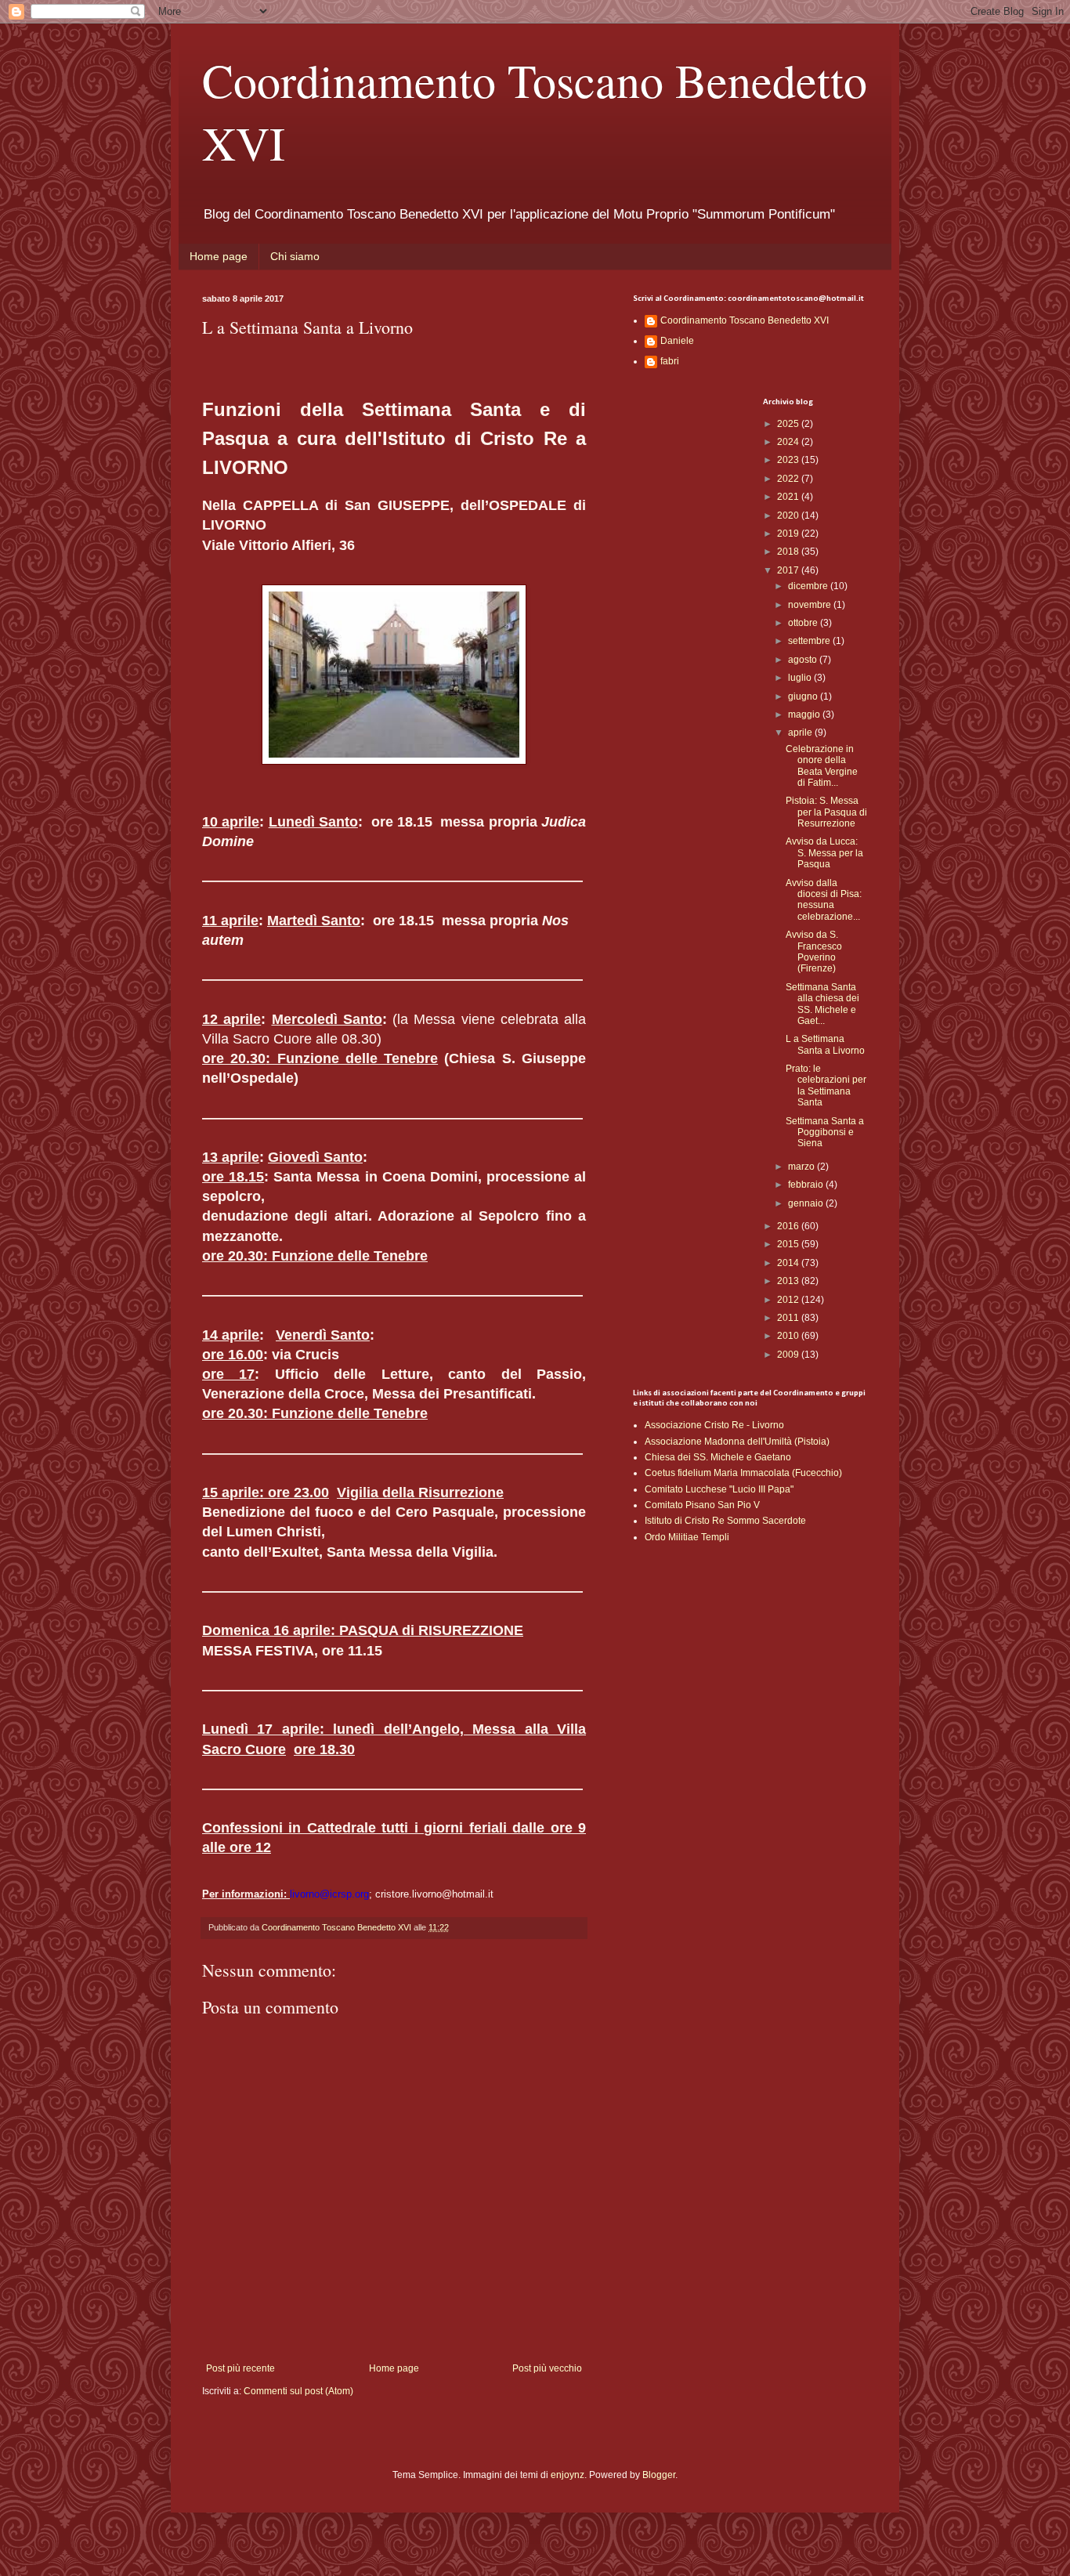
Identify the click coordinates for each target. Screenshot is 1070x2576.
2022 (789, 479)
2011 (789, 1318)
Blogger (659, 2475)
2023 (789, 460)
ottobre (804, 623)
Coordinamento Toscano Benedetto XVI (745, 320)
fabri (670, 361)
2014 (789, 1263)
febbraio (807, 1185)
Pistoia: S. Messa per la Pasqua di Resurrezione (826, 812)
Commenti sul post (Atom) (298, 2391)
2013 (789, 1281)
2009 (789, 1355)
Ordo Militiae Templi (687, 1537)
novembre (811, 605)
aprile (801, 733)
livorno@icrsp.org (329, 1894)
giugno (804, 696)
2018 (789, 552)
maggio (805, 715)
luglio (801, 678)
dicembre (809, 586)
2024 (789, 442)
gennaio (807, 1203)
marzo (802, 1167)
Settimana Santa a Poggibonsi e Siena (825, 1132)
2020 (789, 516)
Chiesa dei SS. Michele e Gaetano (718, 1457)
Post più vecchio (547, 2368)
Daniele (677, 341)
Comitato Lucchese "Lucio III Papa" (719, 1489)
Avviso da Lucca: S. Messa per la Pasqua (824, 853)
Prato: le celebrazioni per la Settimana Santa (826, 1085)
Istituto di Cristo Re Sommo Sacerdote (725, 1521)
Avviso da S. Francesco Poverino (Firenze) (814, 952)
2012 (789, 1300)
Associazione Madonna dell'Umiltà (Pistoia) (737, 1442)
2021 (789, 497)
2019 (789, 534)
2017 (789, 570)
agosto (804, 660)
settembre (810, 641)
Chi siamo (295, 256)
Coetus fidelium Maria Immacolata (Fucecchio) (743, 1473)
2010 (789, 1336)
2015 (789, 1244)
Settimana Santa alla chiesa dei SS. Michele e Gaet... (822, 1004)
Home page (219, 256)
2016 (789, 1226)
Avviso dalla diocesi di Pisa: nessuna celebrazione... (824, 900)
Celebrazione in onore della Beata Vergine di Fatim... (822, 766)
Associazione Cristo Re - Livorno (714, 1425)
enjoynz (568, 2475)
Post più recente (240, 2368)
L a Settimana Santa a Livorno (825, 1044)
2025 (789, 424)
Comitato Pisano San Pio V (702, 1505)
